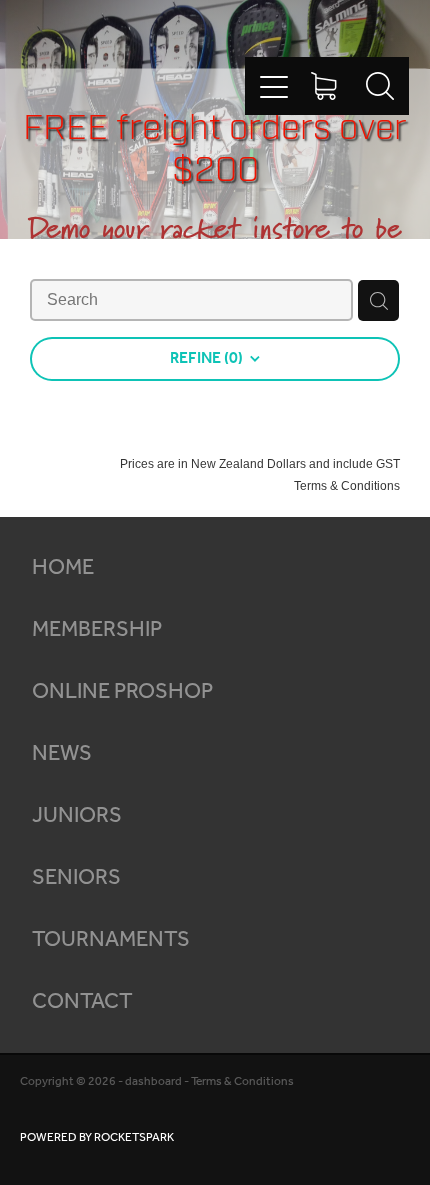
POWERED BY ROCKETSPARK (97, 1137)
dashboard (153, 1081)
